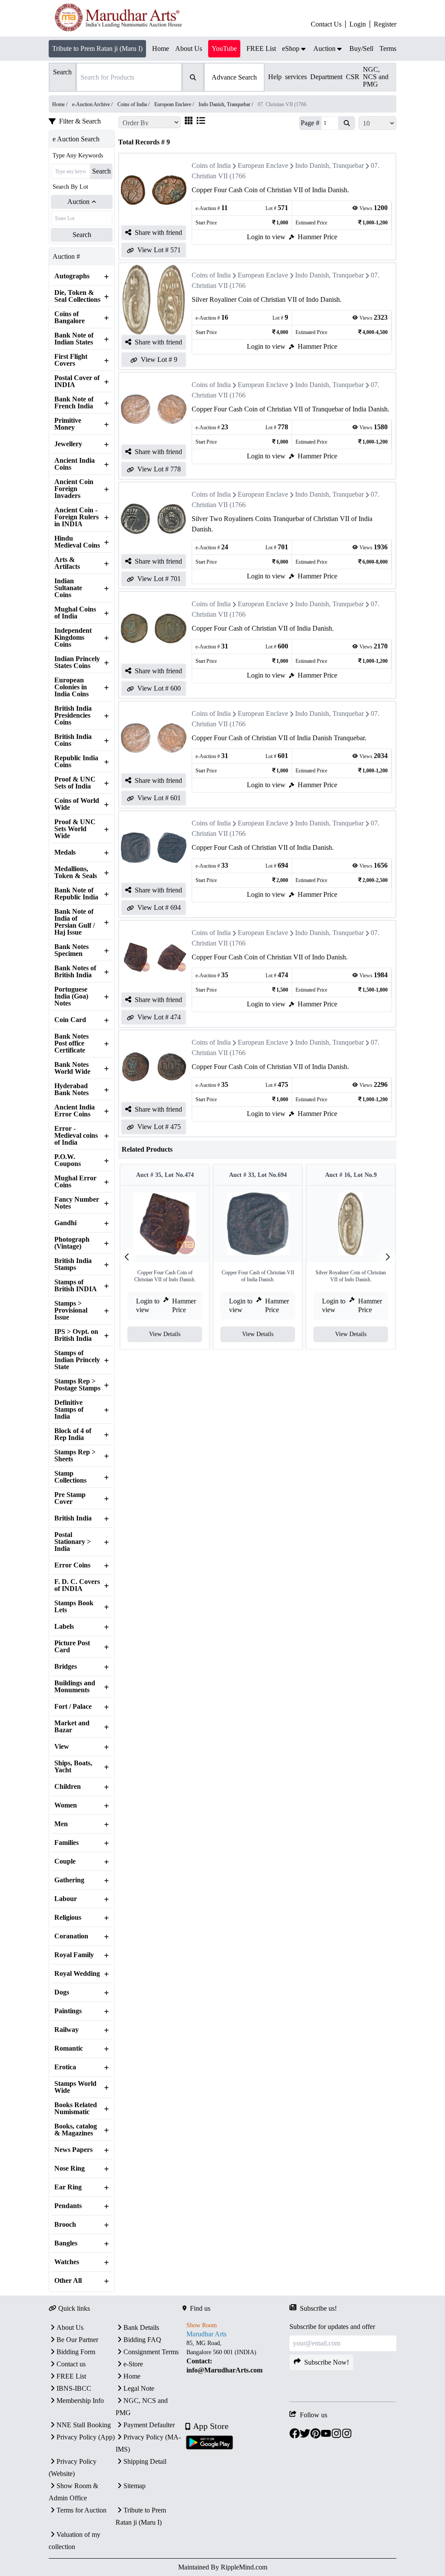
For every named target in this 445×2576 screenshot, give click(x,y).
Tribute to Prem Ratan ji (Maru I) (97, 48)
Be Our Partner (77, 2340)
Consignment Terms (151, 2352)
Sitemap (134, 2486)
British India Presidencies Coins (73, 715)
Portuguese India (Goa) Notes (71, 996)
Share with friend (158, 232)
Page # (310, 123)
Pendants (68, 2206)
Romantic (69, 2048)
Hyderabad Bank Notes (71, 1089)
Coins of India (211, 165)
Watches (67, 2262)
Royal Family (74, 1955)
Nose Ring (70, 2168)
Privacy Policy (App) (86, 2437)
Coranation (71, 1936)
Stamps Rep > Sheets (75, 1456)
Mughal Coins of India (75, 613)
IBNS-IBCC (74, 2388)
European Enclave (263, 165)
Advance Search (234, 77)
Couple (65, 1861)
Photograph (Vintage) (72, 1243)
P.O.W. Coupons (68, 1160)
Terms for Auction (81, 2510)
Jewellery (68, 444)
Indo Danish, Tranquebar (329, 165)
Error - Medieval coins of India (76, 1136)
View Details (165, 1334)
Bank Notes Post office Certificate (71, 1043)
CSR (353, 77)
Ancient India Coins (75, 464)
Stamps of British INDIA (76, 1286)
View (62, 1747)
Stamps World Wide (75, 2087)
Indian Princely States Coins (77, 662)
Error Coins (72, 1565)
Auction (78, 202)
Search (101, 171)
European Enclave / (175, 104)
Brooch (65, 2225)
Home (132, 2376)
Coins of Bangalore (70, 317)
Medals (65, 852)
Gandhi (65, 1223)
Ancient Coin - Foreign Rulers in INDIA (76, 517)
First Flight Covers (71, 360)
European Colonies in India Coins (71, 687)
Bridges (66, 1667)
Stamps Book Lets (74, 1607)
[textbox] (236, 2357)
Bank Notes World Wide (72, 1068)
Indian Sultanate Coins (68, 588)
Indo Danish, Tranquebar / (226, 104)
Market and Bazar (72, 1727)
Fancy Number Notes (77, 1203)
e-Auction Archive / (93, 104)
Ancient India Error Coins (75, 1111)
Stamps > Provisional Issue (71, 1310)
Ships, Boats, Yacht (73, 1767)
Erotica (65, 2067)
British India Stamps (73, 1264)
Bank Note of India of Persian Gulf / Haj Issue (75, 922)
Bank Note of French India (74, 403)
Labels (64, 1627)
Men (61, 1824)
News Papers (73, 2150)
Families (66, 1843)
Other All (68, 2281)
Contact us (71, 2364)
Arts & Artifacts (67, 563)
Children (68, 1787)
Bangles (66, 2243)
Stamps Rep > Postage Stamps (77, 1385)
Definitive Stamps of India (69, 1410)
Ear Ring (68, 2187)
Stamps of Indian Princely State (77, 1360)
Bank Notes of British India (75, 972)
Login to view (266, 237)
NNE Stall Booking (84, 2425)
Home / (60, 104)
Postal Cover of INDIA (77, 381)
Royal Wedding (77, 1974)
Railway (66, 2030)
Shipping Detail (145, 2461)
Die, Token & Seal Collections (77, 296)
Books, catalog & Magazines (76, 2130)
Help (275, 77)
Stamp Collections (70, 1477)
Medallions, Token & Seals (76, 872)
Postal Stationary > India (73, 1542)
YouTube (224, 48)
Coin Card (70, 1020)
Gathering (69, 1880)
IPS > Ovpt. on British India (76, 1335)
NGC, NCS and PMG (376, 77)
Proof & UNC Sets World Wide (75, 829)
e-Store (133, 2364)
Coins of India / (134, 104)
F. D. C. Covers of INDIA (77, 1585)
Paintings (68, 2011)
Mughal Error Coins (75, 1182)
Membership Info (80, 2401)
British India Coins (73, 740)
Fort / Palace (73, 1707)
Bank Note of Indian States (74, 339)
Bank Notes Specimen (71, 950)
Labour (66, 1899)
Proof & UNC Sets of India (75, 783)
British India (73, 1518)
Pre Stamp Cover (70, 1498)
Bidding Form (76, 2352)
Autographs (72, 276)
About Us (70, 2327)
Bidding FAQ (142, 2340)
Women (66, 1805)
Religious (68, 1918)
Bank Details (141, 2327)
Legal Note (139, 2388)
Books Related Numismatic (76, 2108)
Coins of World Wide (77, 804)
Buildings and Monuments (75, 1687)
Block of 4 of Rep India (73, 1434)
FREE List (71, 2376)
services (296, 77)
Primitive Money (68, 424)
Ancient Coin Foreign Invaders (74, 489)
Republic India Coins (76, 762)
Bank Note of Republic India (76, 894)
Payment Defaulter (149, 2425)
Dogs (62, 1992)
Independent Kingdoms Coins (73, 638)
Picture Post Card (72, 1647)
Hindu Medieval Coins (77, 542)
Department (326, 77)
